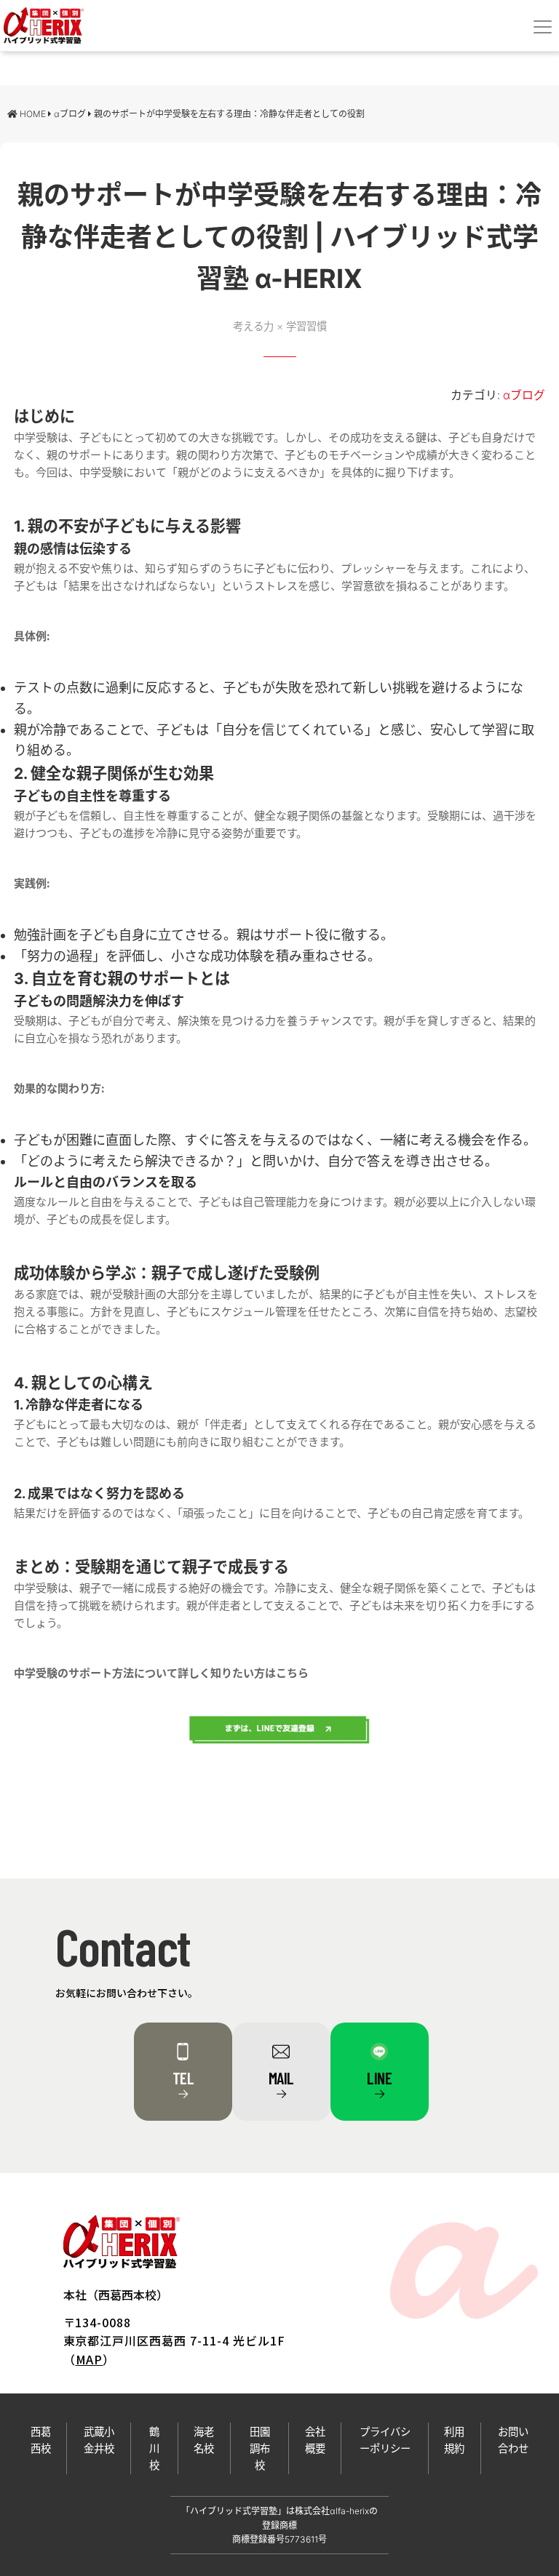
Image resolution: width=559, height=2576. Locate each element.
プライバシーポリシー (385, 2440)
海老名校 (204, 2440)
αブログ (524, 395)
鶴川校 (154, 2448)
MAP (90, 2359)
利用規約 (454, 2440)
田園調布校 (260, 2448)
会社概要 (315, 2440)
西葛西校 (41, 2440)
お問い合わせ (513, 2440)
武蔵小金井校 (99, 2440)
